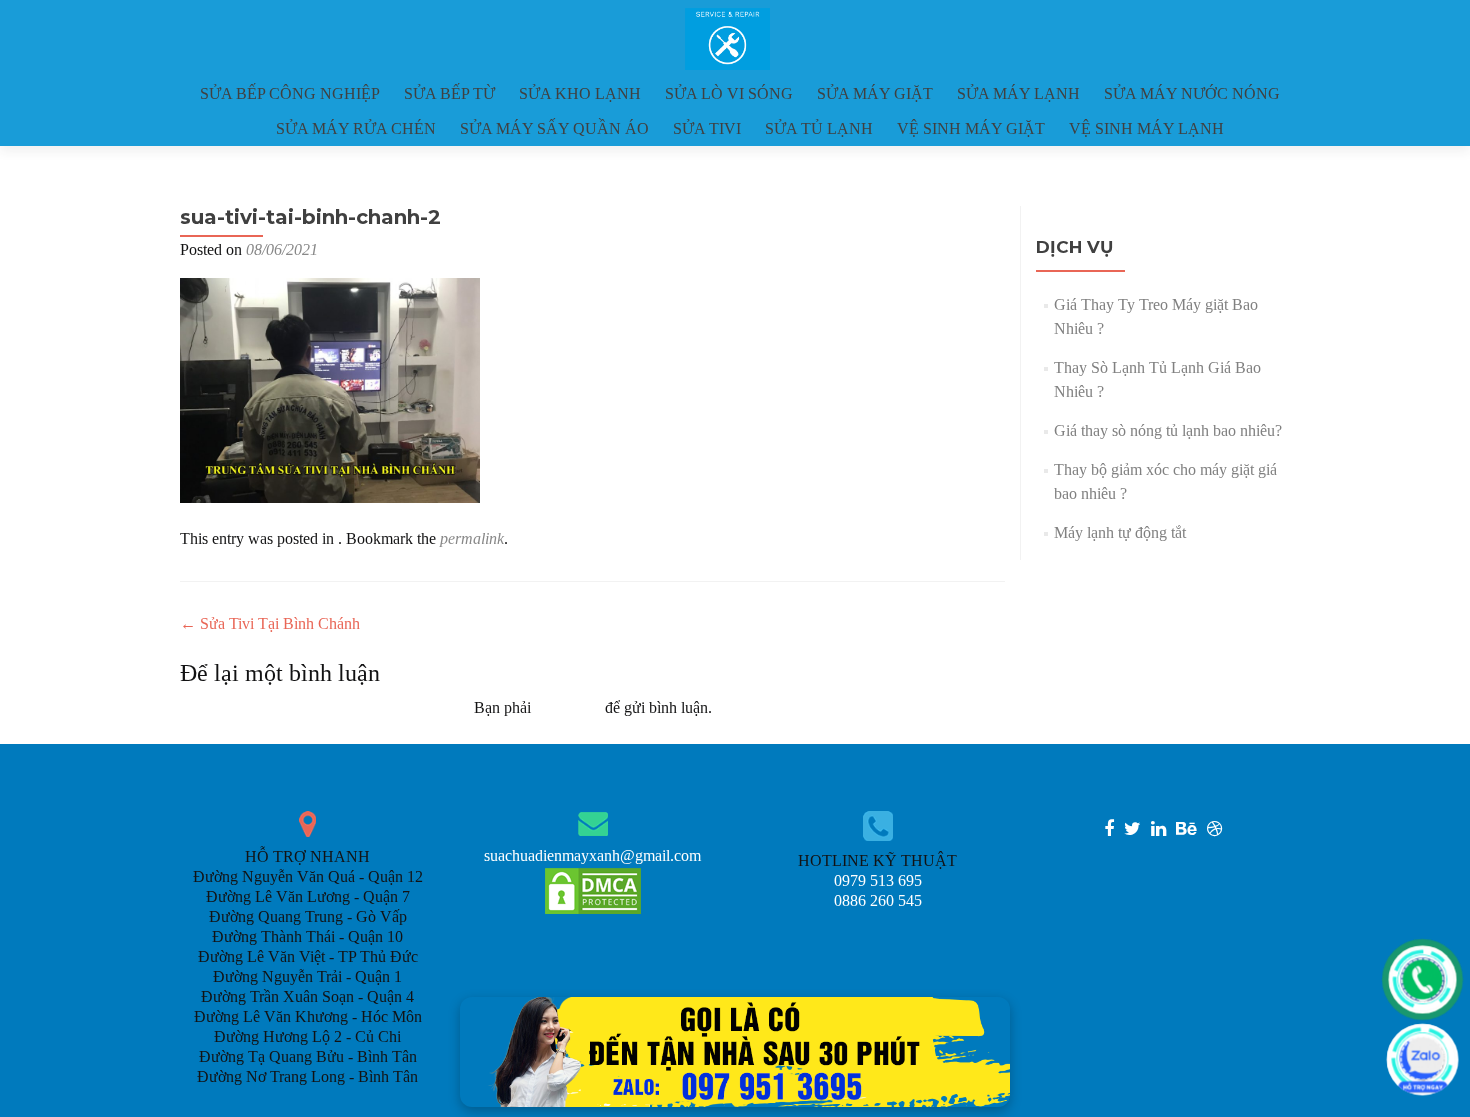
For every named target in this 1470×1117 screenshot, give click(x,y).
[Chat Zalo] (1422, 1059)
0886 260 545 (878, 900)
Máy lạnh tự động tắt (1120, 532)
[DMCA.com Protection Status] (593, 889)
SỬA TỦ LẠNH (819, 128)
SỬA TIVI (707, 128)
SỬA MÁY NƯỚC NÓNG (1192, 93)
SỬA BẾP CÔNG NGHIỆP (290, 93)
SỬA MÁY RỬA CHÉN (356, 128)
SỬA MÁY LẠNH (1018, 93)
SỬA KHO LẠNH (580, 93)
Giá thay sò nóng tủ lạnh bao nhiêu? (1168, 430)
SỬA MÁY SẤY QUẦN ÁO (554, 128)
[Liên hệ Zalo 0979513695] (735, 1050)
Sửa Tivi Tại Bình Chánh (270, 623)
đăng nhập (568, 707)
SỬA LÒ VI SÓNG (729, 93)
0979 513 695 (878, 880)
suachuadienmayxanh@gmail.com (592, 855)
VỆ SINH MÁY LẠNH (1146, 128)
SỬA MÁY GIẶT (875, 93)
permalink (472, 538)
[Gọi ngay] (1422, 979)
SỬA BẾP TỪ (449, 93)
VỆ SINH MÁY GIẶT (971, 128)
